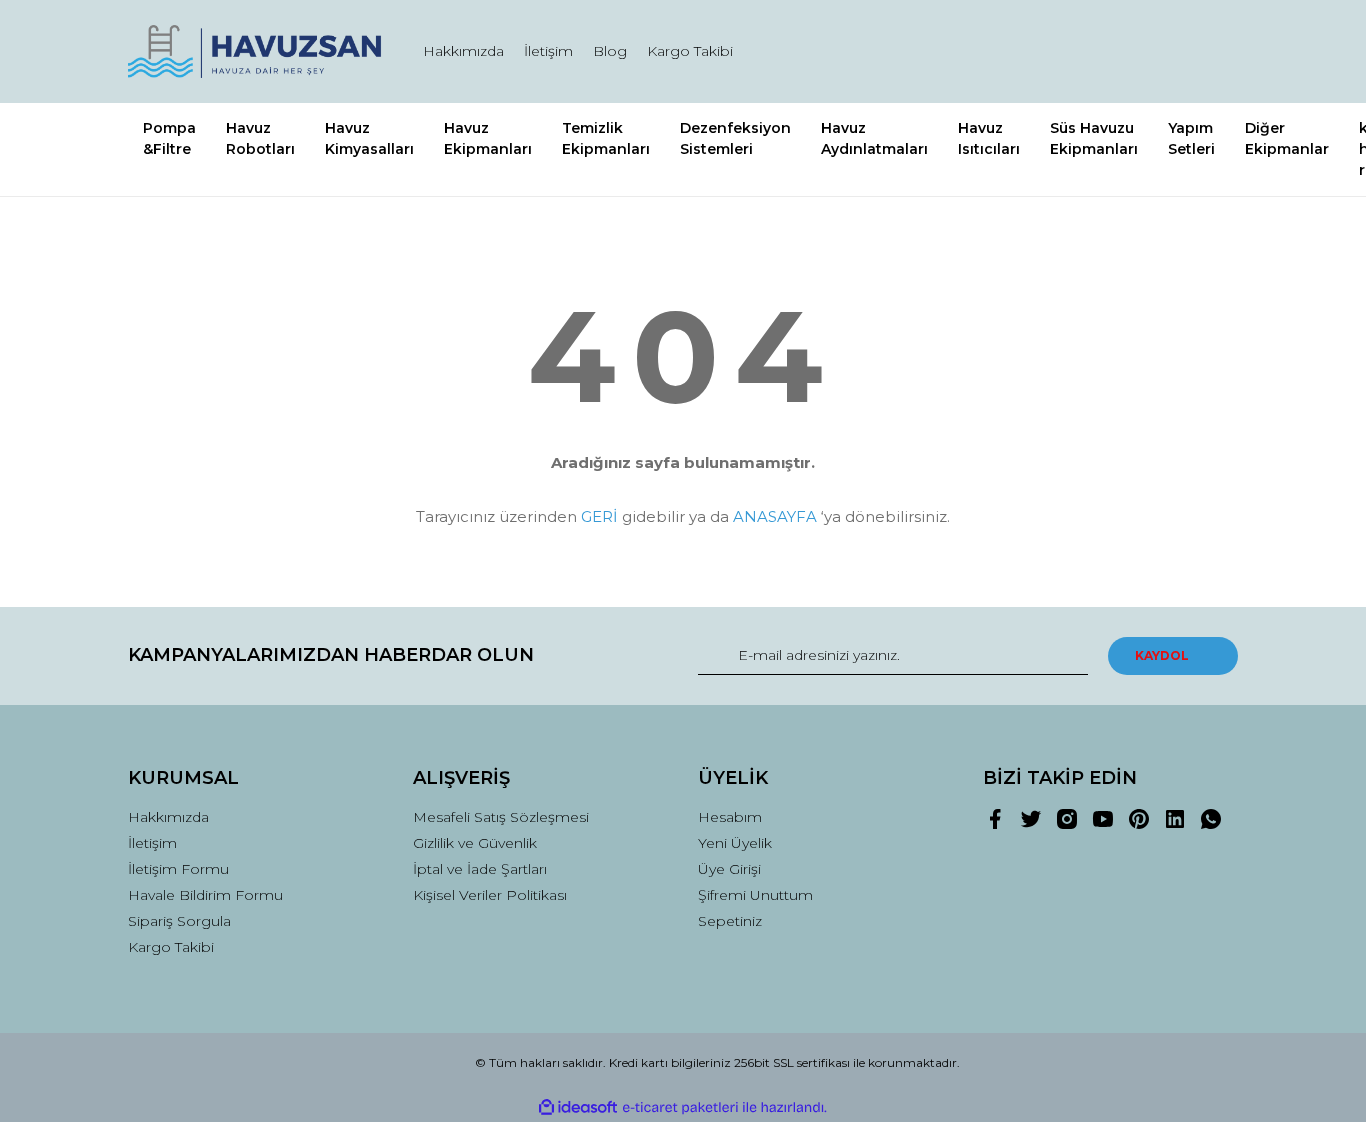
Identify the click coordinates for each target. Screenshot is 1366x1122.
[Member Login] (1111, 51)
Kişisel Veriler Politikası (490, 895)
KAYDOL (1162, 655)
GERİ (599, 516)
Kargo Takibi (690, 51)
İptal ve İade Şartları (480, 869)
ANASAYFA (775, 516)
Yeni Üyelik (735, 843)
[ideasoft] (578, 1107)
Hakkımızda (463, 51)
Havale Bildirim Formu (205, 895)
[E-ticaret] (680, 1107)
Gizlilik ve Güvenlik (475, 843)
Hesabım (730, 817)
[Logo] (255, 51)
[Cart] (1214, 51)
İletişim (548, 51)
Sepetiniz (730, 921)
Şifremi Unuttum (755, 895)
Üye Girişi (729, 869)
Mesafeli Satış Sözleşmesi (501, 817)
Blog (610, 51)
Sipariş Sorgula (179, 921)
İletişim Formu (178, 869)
